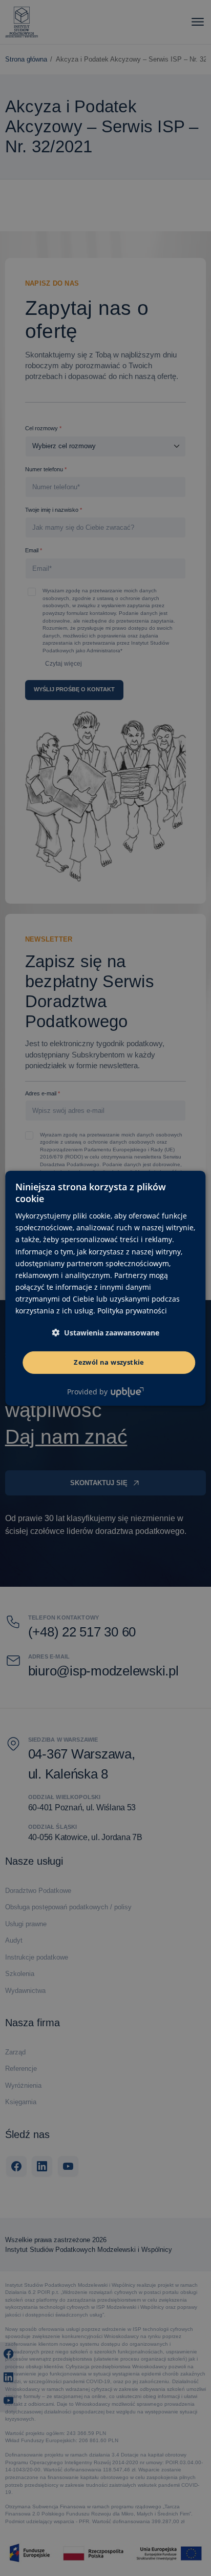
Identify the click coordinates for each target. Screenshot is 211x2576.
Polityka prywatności (132, 1311)
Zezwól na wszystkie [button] (109, 1362)
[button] (105, 1333)
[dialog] (105, 1288)
